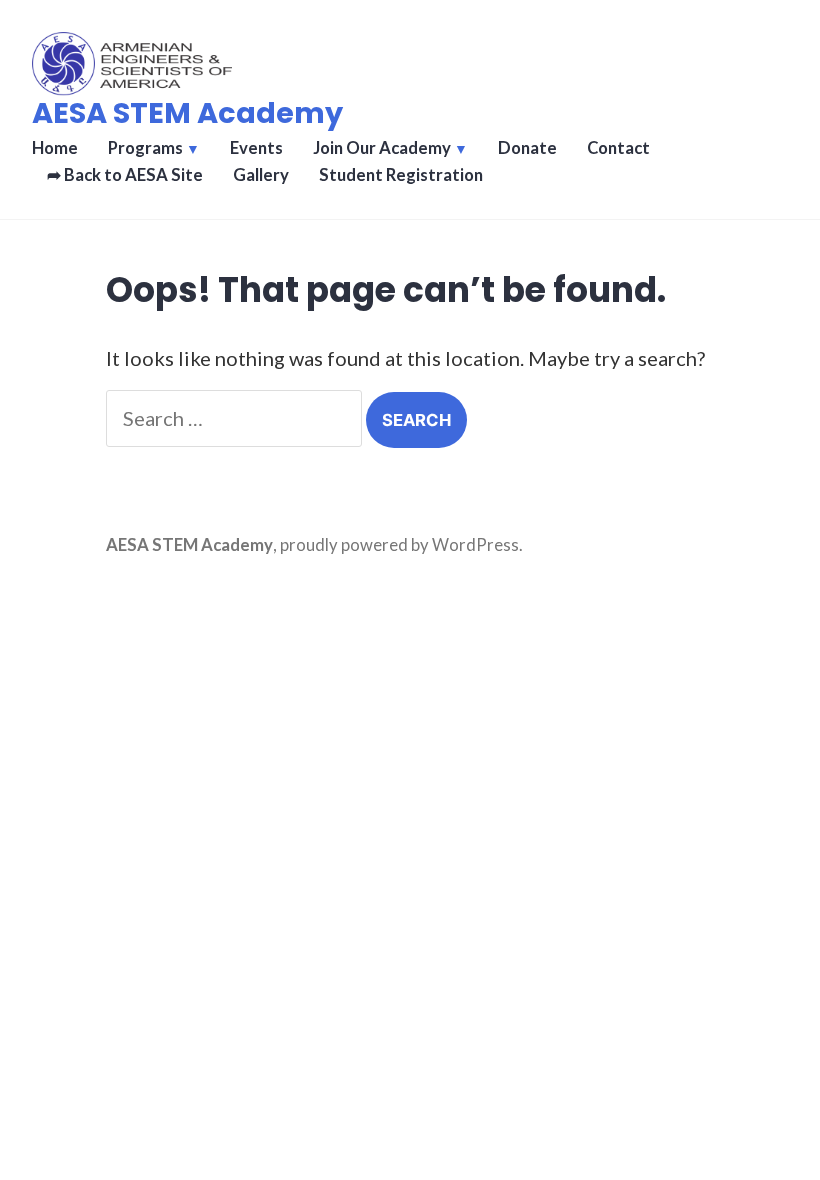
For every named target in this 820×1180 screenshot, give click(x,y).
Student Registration (401, 175)
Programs (145, 148)
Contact (618, 148)
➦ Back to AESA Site (125, 175)
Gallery (261, 175)
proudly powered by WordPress (399, 545)
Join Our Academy (382, 148)
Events (256, 148)
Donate (527, 148)
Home (55, 148)
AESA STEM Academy (187, 113)
